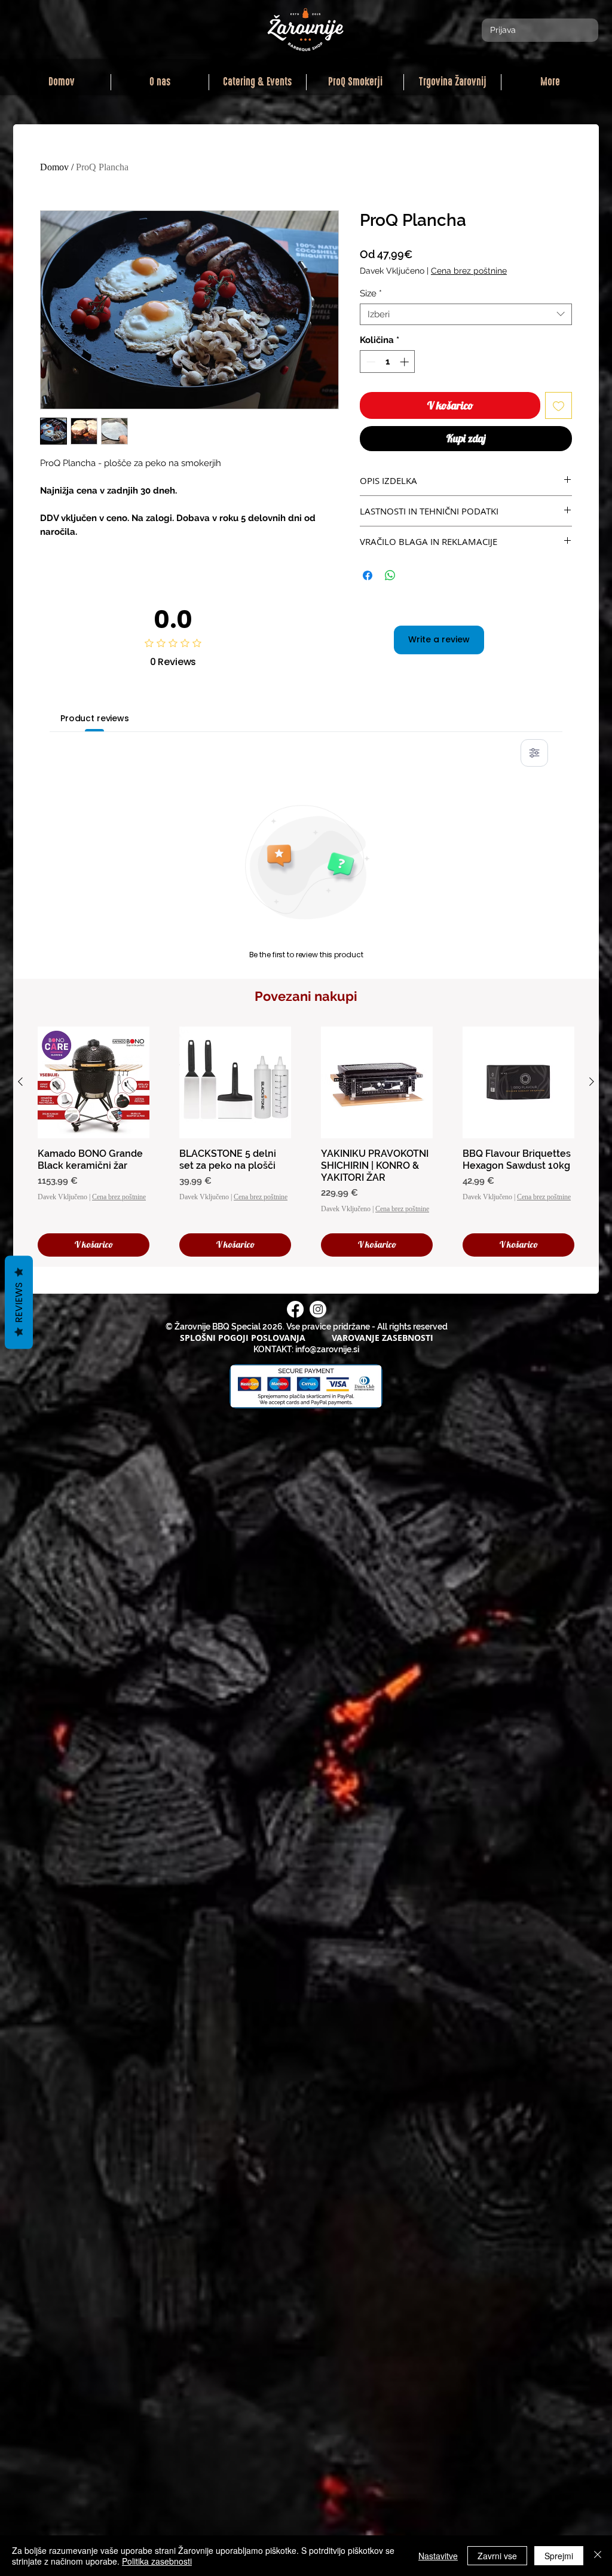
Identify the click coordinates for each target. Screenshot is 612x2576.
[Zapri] (598, 2556)
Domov (54, 167)
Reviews (19, 1302)
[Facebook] (295, 1309)
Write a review (439, 639)
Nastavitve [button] (438, 2556)
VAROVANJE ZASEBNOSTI (382, 1338)
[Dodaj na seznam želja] (559, 405)
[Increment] (406, 362)
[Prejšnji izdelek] (20, 1082)
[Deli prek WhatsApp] (390, 575)
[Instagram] (318, 1309)
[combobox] (466, 314)
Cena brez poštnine (469, 271)
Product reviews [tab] (95, 718)
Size (371, 293)
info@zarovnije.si (327, 1349)
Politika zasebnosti (157, 2561)
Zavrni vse (497, 2556)
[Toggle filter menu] (534, 753)
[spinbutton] (388, 362)
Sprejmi (559, 2556)
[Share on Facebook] (368, 575)
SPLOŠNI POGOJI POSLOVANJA (243, 1338)
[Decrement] (370, 362)
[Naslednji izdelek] (592, 1082)
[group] (306, 1142)
